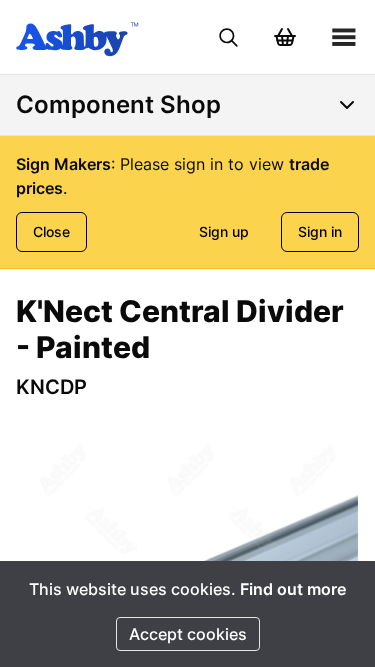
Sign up (224, 231)
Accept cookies (188, 634)
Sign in (320, 231)
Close (51, 231)
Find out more (293, 589)
